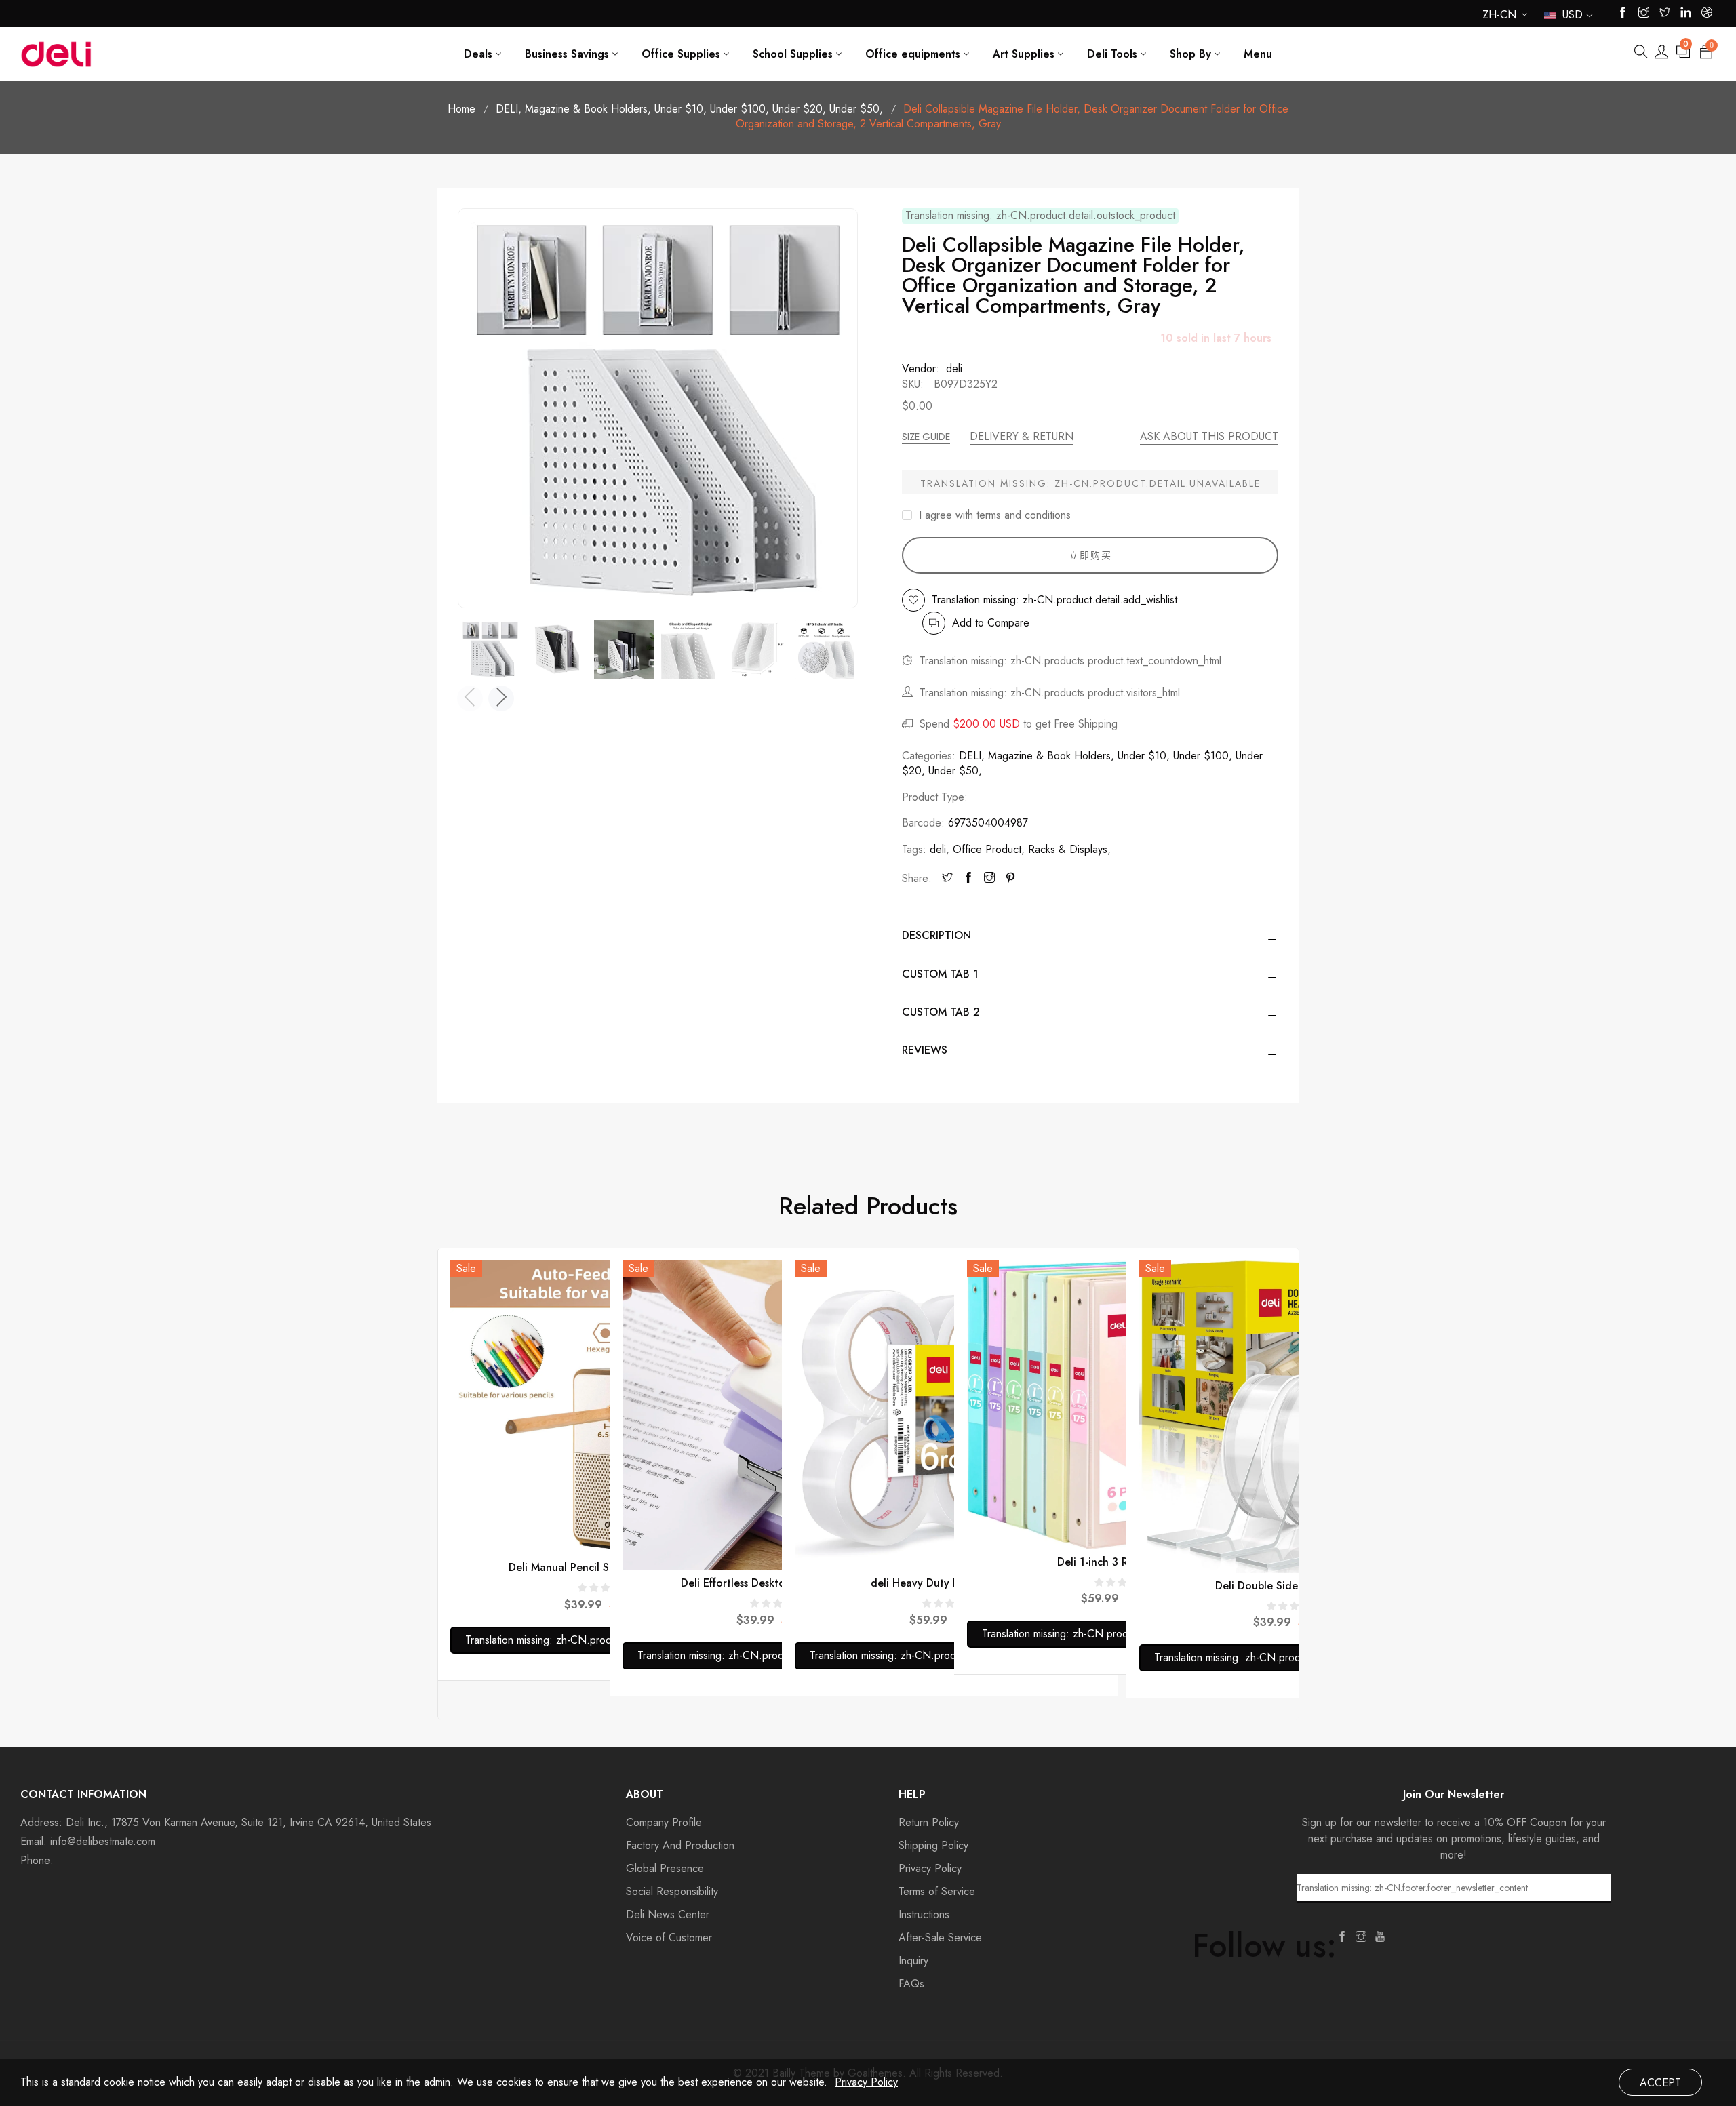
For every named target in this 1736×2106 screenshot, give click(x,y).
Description (936, 935)
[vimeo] (1010, 879)
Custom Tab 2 (941, 1012)
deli (938, 849)
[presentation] (470, 698)
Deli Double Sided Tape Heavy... (1294, 1586)
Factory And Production (680, 1845)
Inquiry (913, 1961)
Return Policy (929, 1822)
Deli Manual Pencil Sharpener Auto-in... (605, 1567)
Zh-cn (1499, 17)
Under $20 (799, 109)
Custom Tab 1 (940, 974)
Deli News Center (668, 1914)
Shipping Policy (933, 1845)
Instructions (924, 1914)
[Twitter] (947, 879)
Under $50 (856, 109)
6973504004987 (988, 823)
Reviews (925, 1050)
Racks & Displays (1068, 849)
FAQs (911, 1984)
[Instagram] (989, 879)
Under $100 (739, 109)
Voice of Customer (669, 1938)
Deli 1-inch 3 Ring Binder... (1122, 1562)
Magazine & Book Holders (588, 109)
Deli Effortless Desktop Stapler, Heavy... (777, 1583)
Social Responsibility (672, 1891)
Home (461, 109)
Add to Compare (991, 623)
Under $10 (680, 109)
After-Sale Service (940, 1938)
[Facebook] (968, 879)
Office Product (987, 849)
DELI (509, 109)
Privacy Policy (930, 1868)
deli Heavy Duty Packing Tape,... (950, 1583)
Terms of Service (937, 1891)
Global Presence (665, 1868)
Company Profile (664, 1822)
